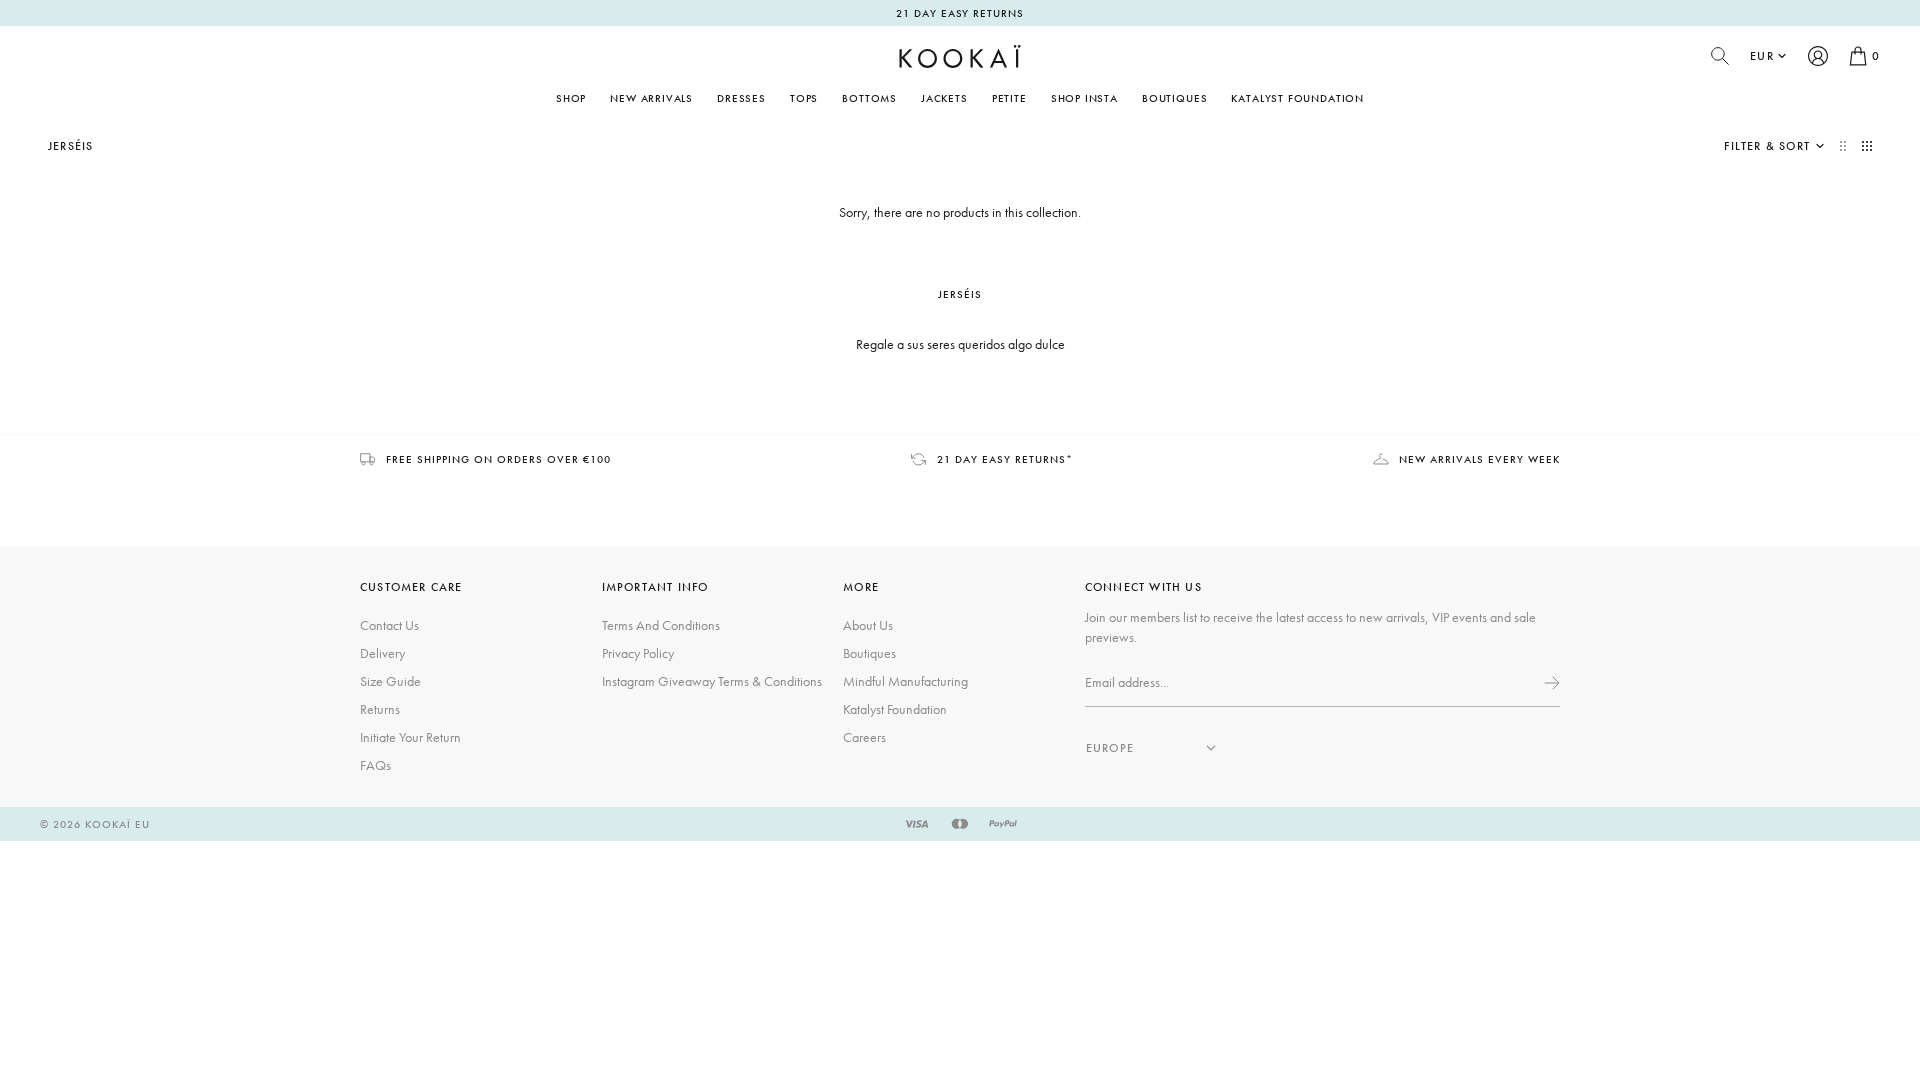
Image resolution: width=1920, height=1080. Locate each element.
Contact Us (389, 625)
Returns (380, 709)
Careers (864, 737)
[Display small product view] (1867, 146)
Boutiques (1174, 98)
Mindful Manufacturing (905, 681)
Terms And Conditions (661, 625)
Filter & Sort (1767, 146)
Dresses (741, 98)
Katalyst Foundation (1297, 98)
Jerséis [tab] (960, 294)
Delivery (382, 653)
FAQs (375, 765)
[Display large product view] (1845, 146)
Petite (1009, 98)
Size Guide (390, 681)
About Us (868, 625)
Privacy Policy (638, 653)
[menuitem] (651, 98)
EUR (1762, 56)
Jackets (944, 98)
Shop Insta (1084, 98)
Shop (571, 98)
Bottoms (869, 98)
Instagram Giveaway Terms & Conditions (712, 681)
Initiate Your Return (410, 737)
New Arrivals (651, 98)
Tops (804, 98)
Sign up (1550, 683)
